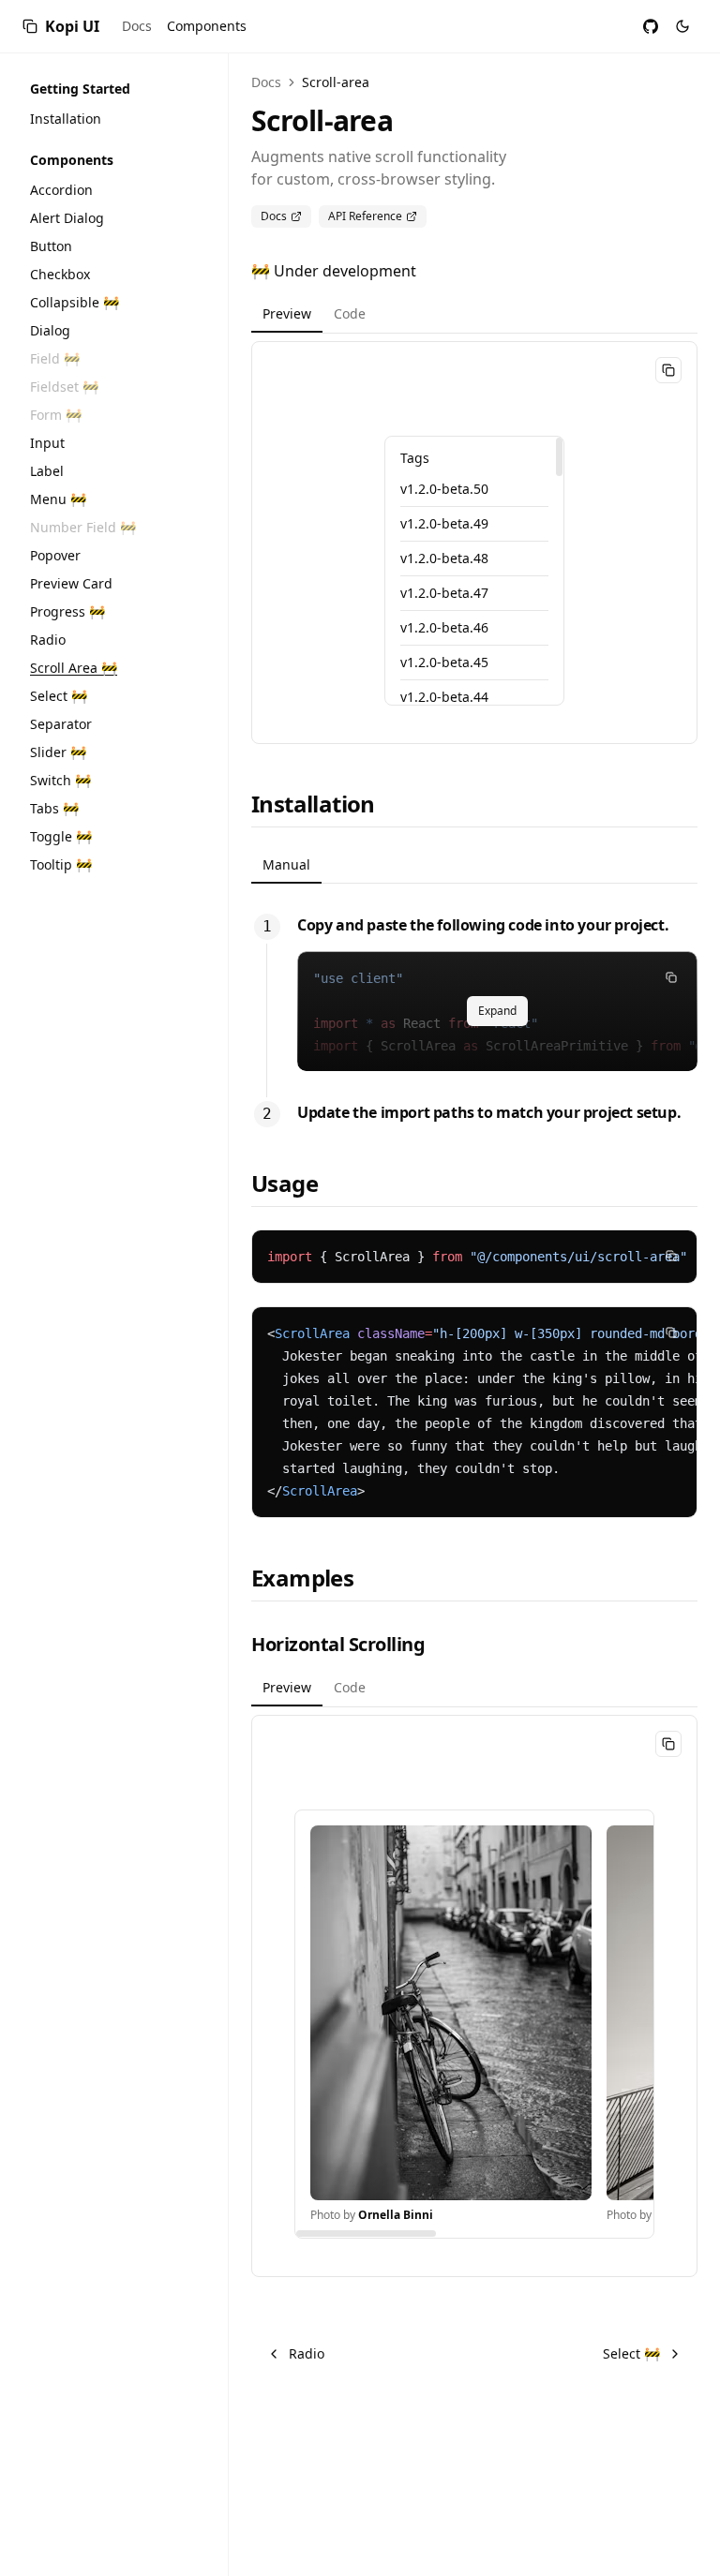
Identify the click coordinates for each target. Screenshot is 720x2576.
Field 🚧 (55, 358)
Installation (66, 119)
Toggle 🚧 (61, 836)
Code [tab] (350, 313)
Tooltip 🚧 (61, 864)
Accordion (61, 190)
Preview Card (71, 583)
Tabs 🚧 (54, 808)
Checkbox (60, 274)
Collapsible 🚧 (75, 302)
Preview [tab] (287, 313)
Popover (55, 555)
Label (47, 471)
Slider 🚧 (58, 752)
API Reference (365, 216)
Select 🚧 (59, 696)
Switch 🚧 (60, 780)
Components (207, 26)
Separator (61, 724)
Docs (137, 26)
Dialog (50, 330)
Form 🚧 (56, 415)
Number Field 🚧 (83, 527)
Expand (497, 1011)
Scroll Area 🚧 (74, 668)
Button (51, 246)
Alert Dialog (67, 218)
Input (47, 443)
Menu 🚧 (58, 499)
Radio (48, 640)
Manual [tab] (286, 864)
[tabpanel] (474, 543)
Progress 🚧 (67, 611)
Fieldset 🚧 (64, 387)
